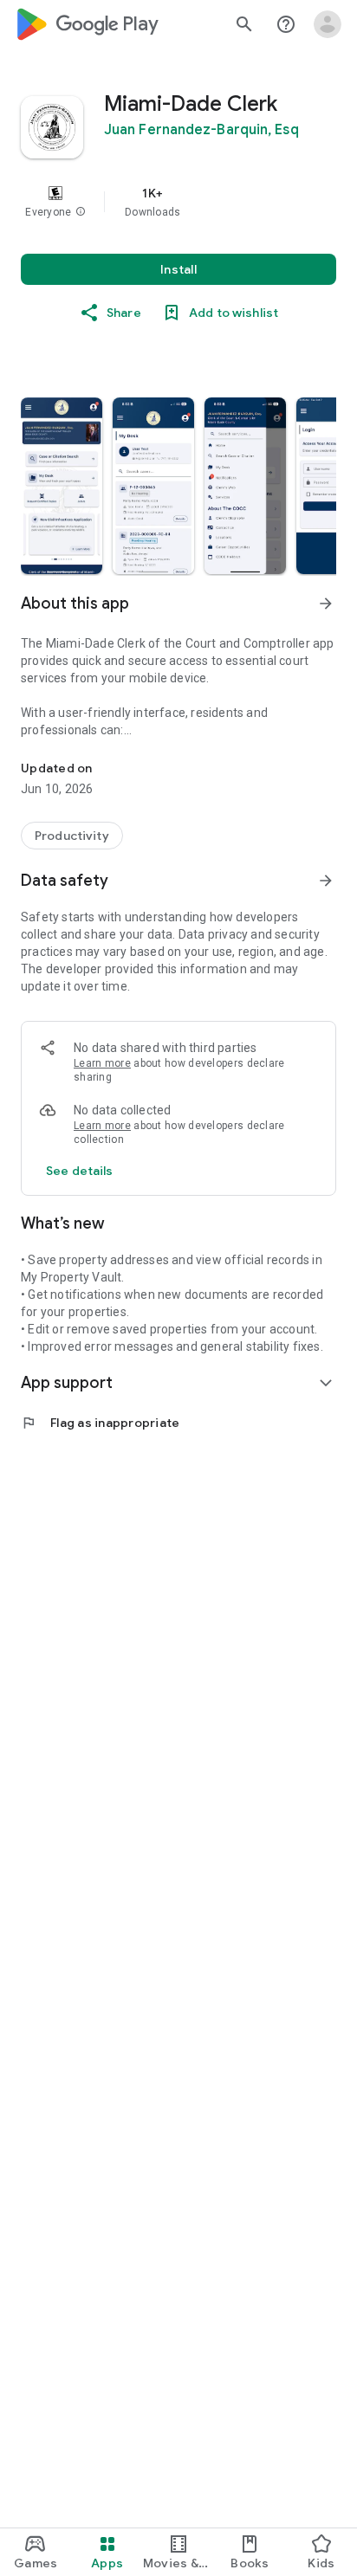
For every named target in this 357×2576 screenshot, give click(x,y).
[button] (81, 212)
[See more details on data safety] (80, 1171)
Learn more (102, 1063)
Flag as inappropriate (100, 1423)
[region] (178, 202)
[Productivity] (72, 836)
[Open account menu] (328, 24)
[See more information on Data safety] (326, 881)
